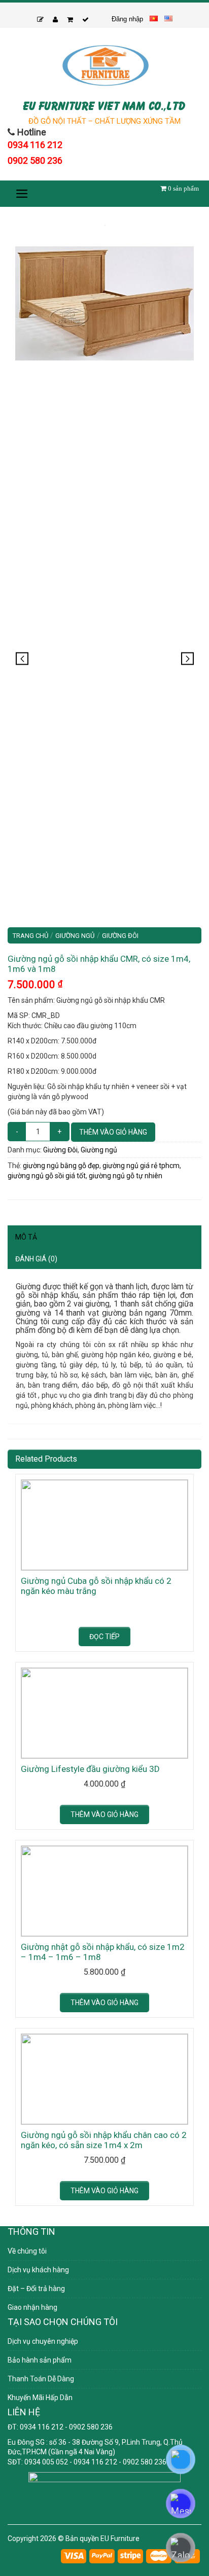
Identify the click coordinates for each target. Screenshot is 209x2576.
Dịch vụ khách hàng (38, 2270)
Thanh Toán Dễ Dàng (41, 2379)
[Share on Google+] (21, 1195)
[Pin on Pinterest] (18, 1195)
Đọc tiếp (104, 1637)
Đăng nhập (127, 19)
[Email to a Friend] (16, 1195)
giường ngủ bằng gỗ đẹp (61, 1166)
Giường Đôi (120, 936)
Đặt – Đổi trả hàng (36, 2289)
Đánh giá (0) (36, 1259)
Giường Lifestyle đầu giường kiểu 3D (90, 1769)
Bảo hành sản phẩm (40, 2360)
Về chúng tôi (27, 2251)
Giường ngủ (75, 936)
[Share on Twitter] (13, 1195)
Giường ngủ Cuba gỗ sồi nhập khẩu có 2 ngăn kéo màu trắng (96, 1586)
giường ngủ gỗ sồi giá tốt (47, 1176)
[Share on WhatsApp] (8, 1195)
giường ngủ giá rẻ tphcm (141, 1166)
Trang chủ (30, 936)
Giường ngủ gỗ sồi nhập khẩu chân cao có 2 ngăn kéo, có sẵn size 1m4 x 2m (104, 2140)
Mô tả (26, 1237)
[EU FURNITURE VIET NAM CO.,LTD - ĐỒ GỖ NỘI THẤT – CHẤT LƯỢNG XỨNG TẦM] (104, 65)
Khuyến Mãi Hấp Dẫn (40, 2398)
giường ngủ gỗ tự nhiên (126, 1176)
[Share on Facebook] (11, 1195)
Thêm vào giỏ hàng (113, 1132)
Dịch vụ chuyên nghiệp (43, 2341)
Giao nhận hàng (32, 2307)
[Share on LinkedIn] (23, 1195)
